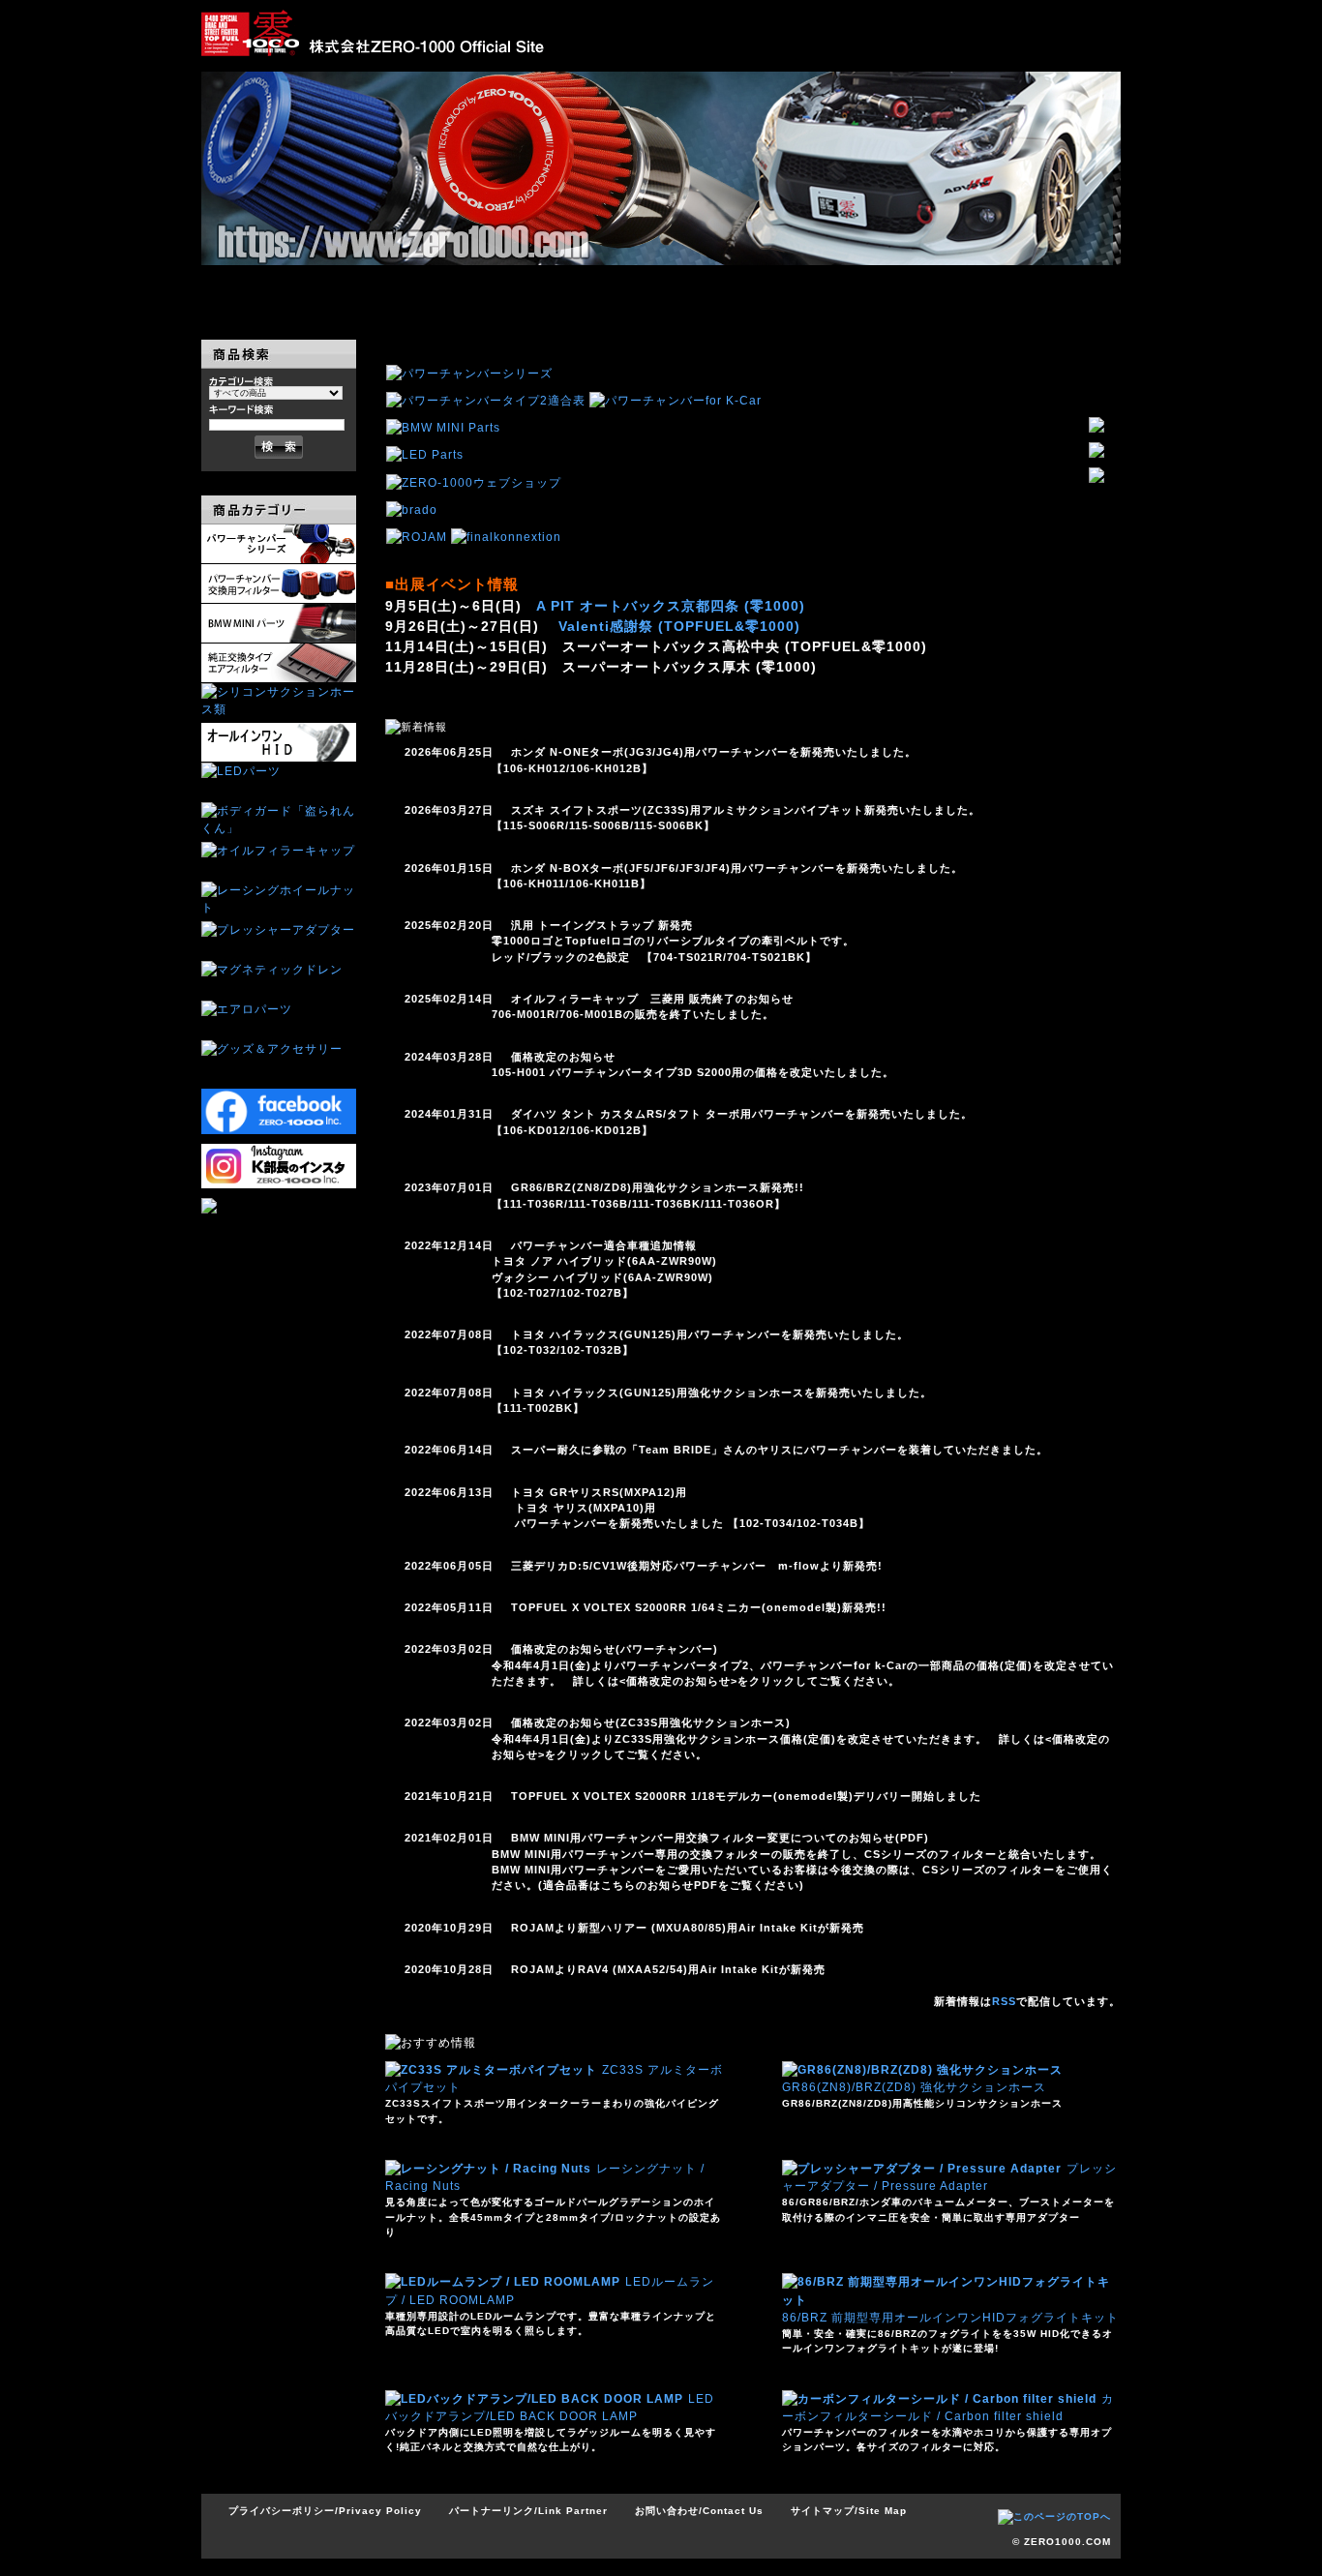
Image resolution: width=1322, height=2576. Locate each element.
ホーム (278, 291)
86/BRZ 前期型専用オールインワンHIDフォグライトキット (950, 2318)
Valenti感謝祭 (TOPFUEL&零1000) (679, 626)
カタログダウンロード (736, 291)
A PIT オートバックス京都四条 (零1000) (671, 606)
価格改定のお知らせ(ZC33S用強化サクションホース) (651, 1722)
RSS (1004, 2001)
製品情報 (431, 291)
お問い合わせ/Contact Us (699, 2511)
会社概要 (584, 291)
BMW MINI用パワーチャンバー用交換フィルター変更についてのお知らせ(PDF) (720, 1838)
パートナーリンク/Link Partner (528, 2511)
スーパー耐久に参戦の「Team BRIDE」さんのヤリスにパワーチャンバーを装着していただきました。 (780, 1450)
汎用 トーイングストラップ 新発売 (602, 925)
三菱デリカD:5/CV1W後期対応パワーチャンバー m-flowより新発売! (697, 1566)
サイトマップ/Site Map (849, 2511)
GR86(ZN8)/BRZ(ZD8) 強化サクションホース (914, 2087)
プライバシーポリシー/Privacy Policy (325, 2511)
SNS (1043, 291)
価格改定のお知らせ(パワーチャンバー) (615, 1649)
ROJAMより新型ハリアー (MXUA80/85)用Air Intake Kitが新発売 (688, 1928)
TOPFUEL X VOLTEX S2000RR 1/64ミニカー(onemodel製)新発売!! (699, 1607)
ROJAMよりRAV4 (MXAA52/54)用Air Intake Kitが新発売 (668, 1969)
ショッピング (889, 291)
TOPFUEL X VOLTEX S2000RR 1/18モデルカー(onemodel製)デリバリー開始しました (746, 1796)
